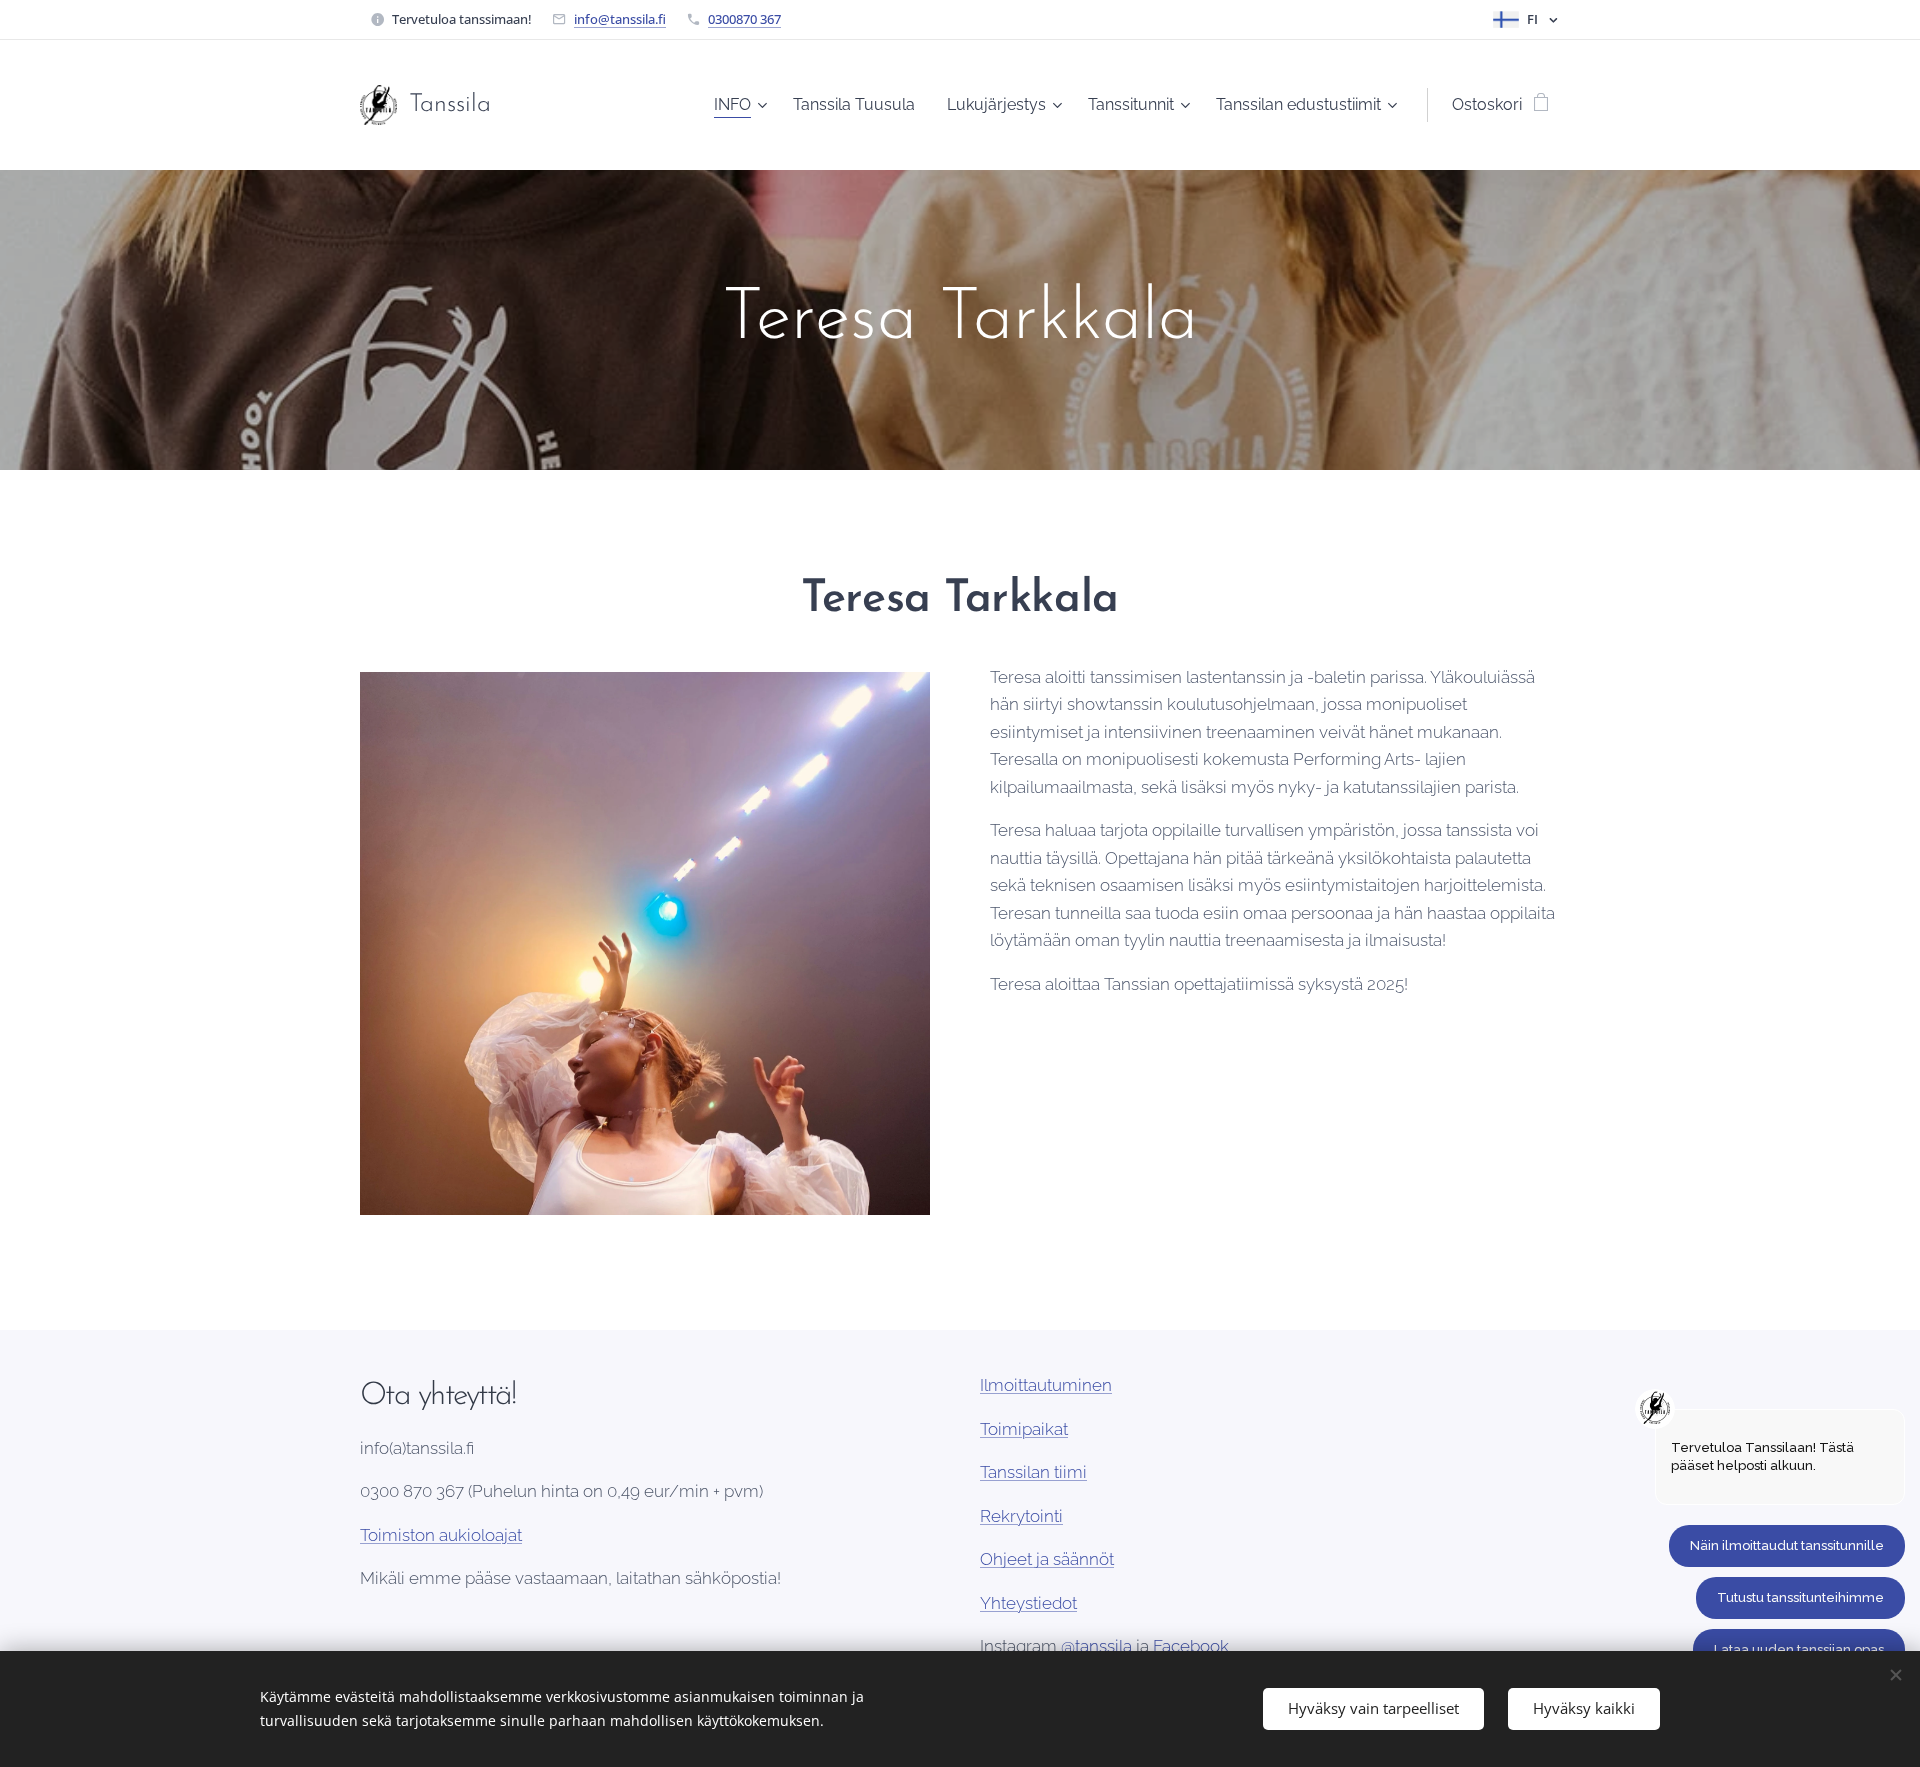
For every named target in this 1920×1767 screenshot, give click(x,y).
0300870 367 (744, 19)
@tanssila (1096, 1646)
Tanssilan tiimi (1033, 1472)
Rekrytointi (1021, 1516)
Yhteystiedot (1028, 1603)
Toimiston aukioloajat (441, 1535)
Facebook (1191, 1646)
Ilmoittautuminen (1046, 1385)
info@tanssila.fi (620, 19)
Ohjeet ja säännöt (1047, 1559)
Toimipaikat (1024, 1429)
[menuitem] (743, 105)
